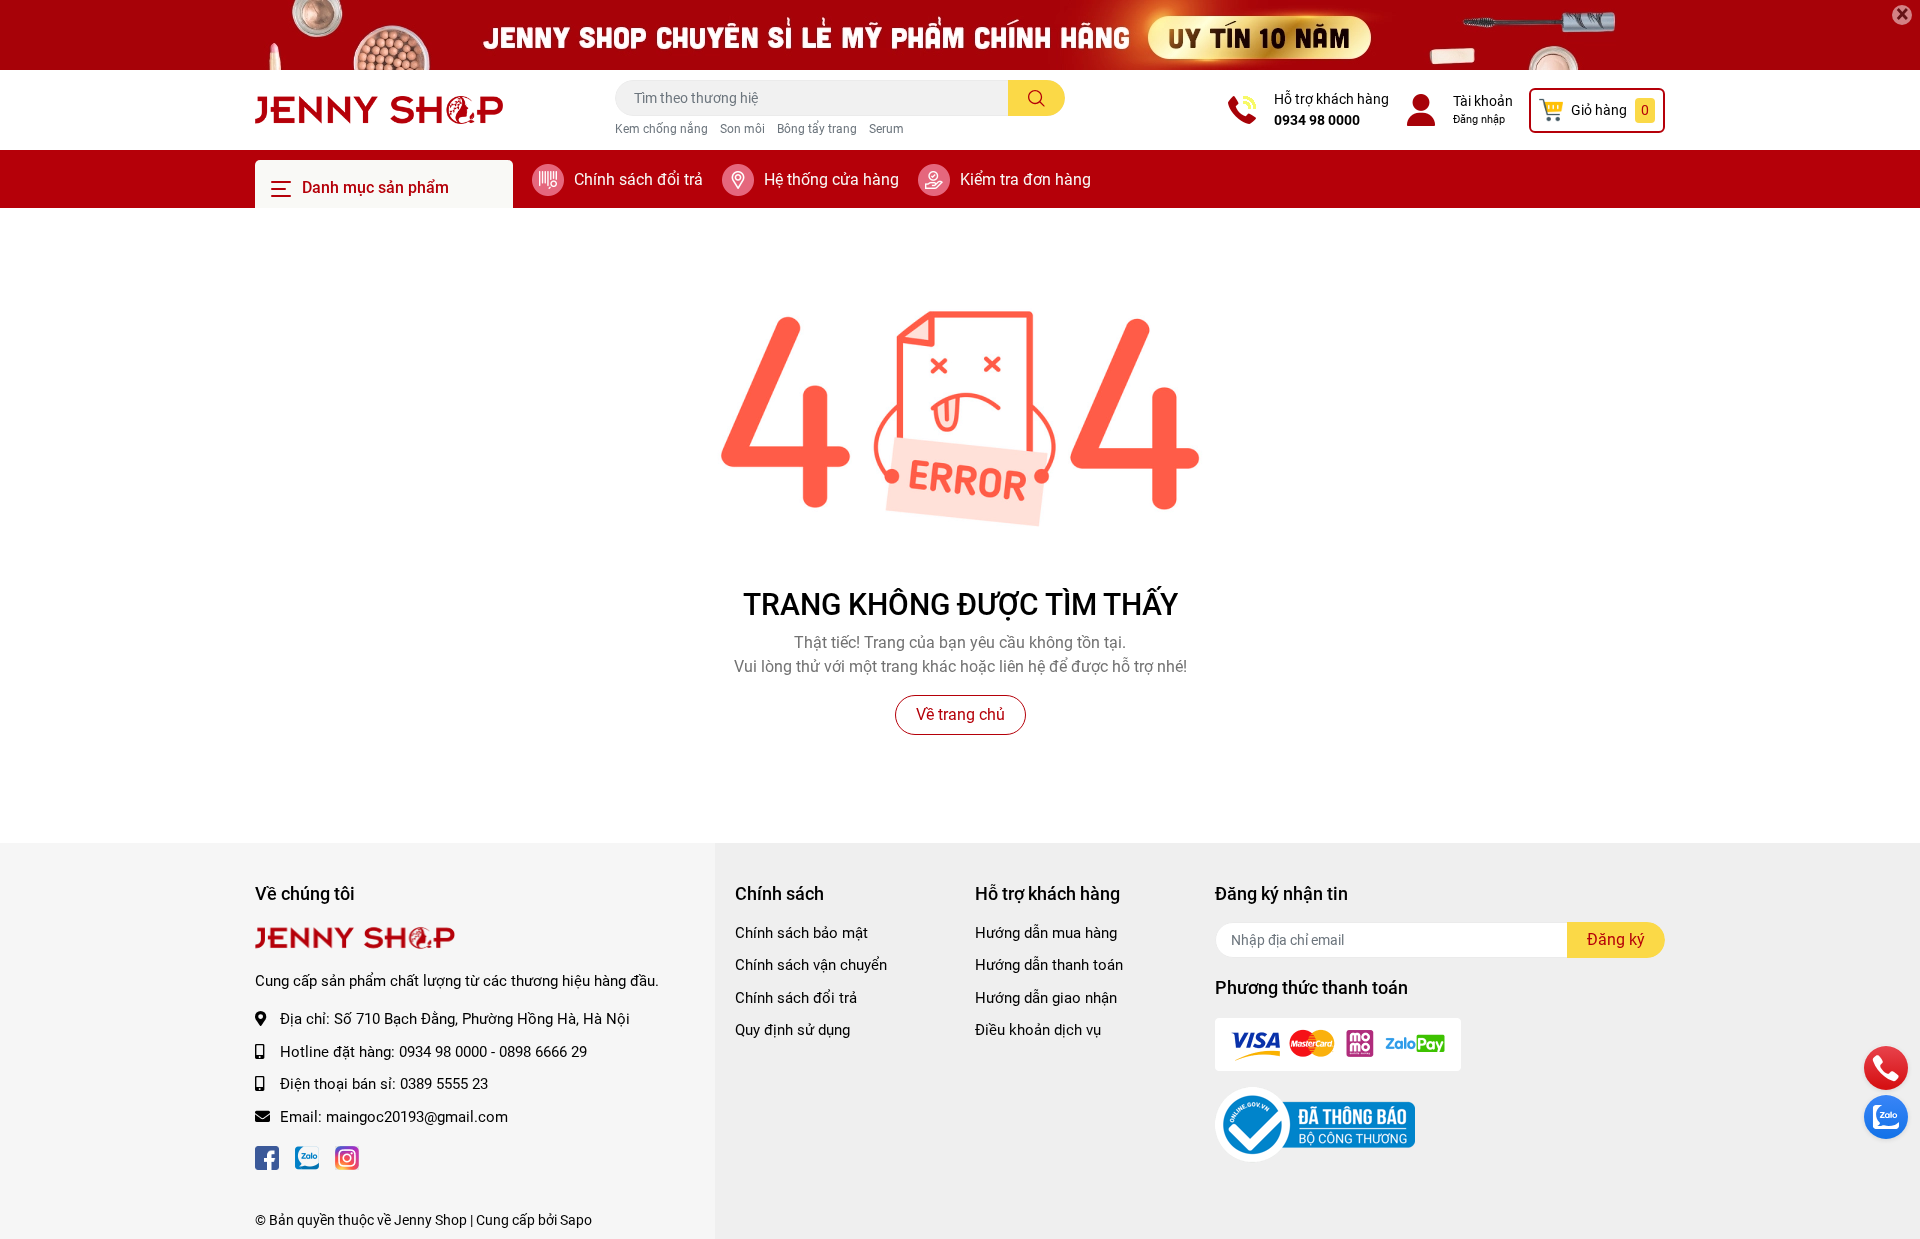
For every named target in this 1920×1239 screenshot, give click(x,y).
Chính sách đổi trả (638, 179)
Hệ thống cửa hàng (831, 179)
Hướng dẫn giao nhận (1046, 998)
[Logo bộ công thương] (1315, 1124)
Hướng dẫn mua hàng (1046, 933)
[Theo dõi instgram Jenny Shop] (347, 1156)
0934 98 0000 (1317, 120)
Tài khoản (1483, 101)
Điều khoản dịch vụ (1038, 1030)
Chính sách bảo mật (801, 933)
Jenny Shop (430, 1220)
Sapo (576, 1220)
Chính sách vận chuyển (811, 965)
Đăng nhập (1479, 119)
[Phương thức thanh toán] (1338, 1043)
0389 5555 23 (444, 1084)
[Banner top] (960, 35)
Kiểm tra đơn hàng (1025, 179)
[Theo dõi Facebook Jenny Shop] (267, 1156)
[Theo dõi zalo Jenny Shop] (307, 1156)
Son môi (742, 129)
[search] (1036, 98)
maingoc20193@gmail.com (417, 1117)
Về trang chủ (960, 714)
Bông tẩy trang (817, 129)
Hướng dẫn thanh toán (1049, 965)
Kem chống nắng (661, 129)
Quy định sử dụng (792, 1030)
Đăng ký (1616, 939)
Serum (886, 129)
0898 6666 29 (543, 1052)
